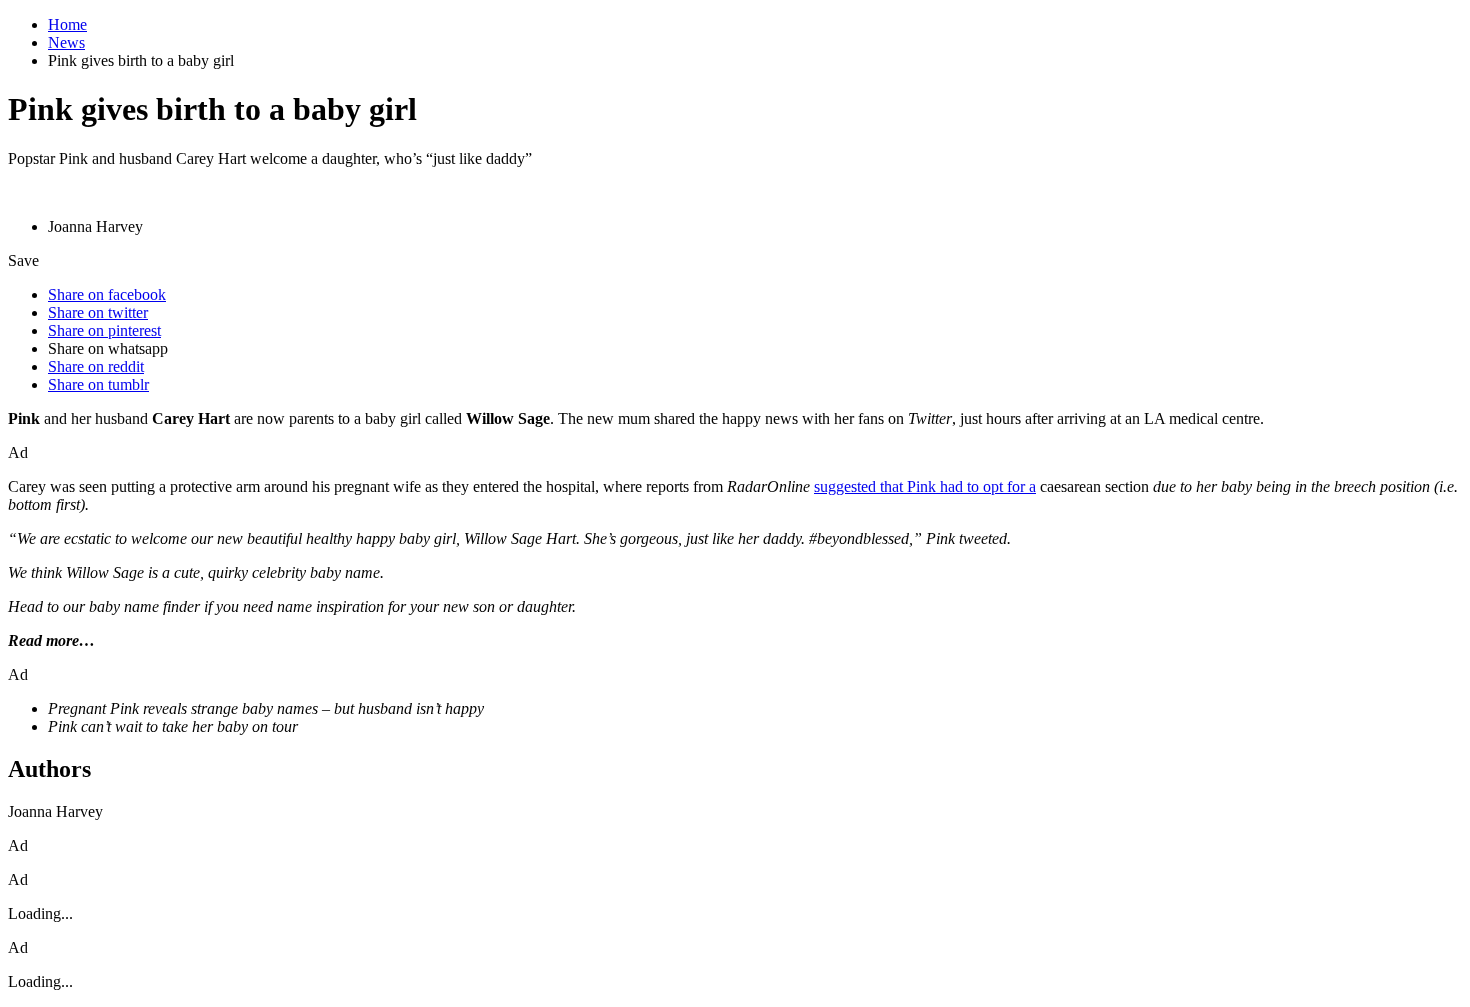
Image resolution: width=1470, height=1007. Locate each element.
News (66, 42)
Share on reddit (96, 366)
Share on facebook (107, 294)
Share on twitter (98, 312)
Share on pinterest (104, 330)
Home (67, 24)
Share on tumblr (98, 384)
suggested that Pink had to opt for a (925, 486)
